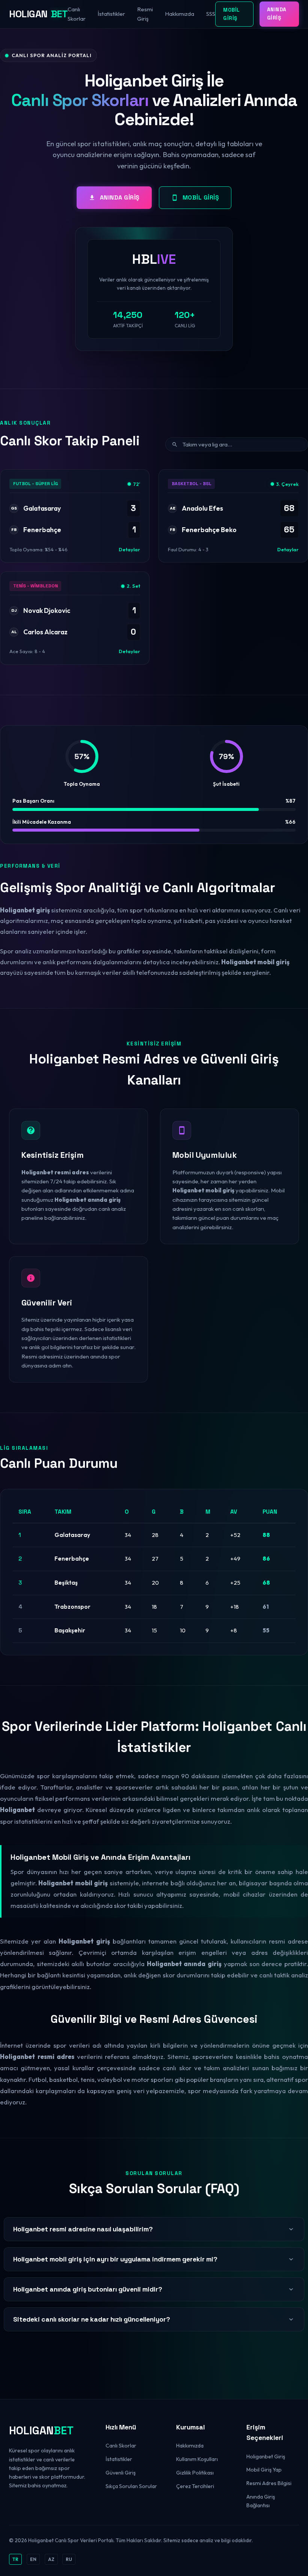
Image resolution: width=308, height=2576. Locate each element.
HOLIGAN (38, 14)
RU (69, 2559)
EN (33, 2559)
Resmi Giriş (145, 14)
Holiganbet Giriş (266, 2457)
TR (15, 2559)
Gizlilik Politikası (195, 2473)
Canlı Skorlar (77, 14)
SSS (211, 14)
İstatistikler (111, 14)
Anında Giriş (277, 14)
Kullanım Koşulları (197, 2459)
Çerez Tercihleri (195, 2486)
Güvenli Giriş (121, 2473)
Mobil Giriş (232, 14)
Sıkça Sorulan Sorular (131, 2486)
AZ (51, 2559)
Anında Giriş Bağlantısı (261, 2501)
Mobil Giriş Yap (264, 2470)
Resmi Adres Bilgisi (269, 2483)
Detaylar (129, 549)
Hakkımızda (180, 14)
